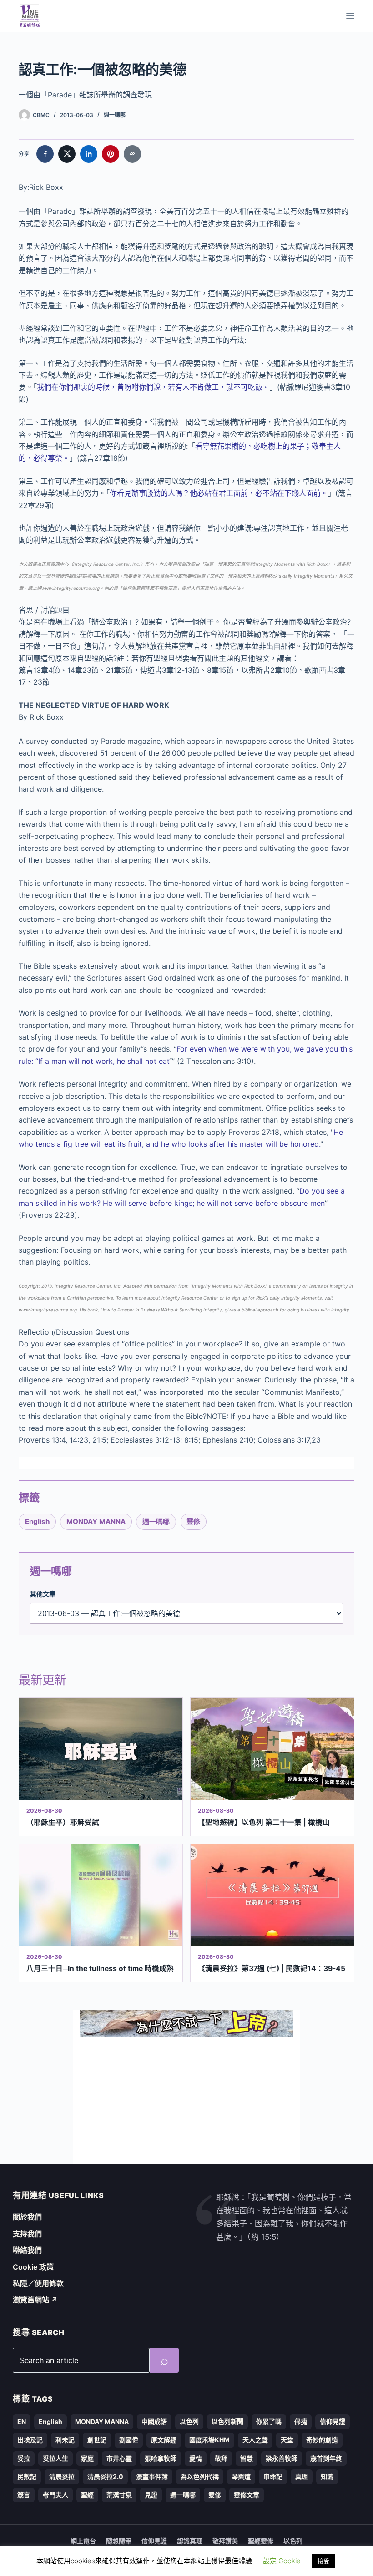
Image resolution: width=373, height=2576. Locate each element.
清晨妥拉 (62, 2477)
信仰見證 (333, 2421)
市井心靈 (119, 2458)
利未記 (65, 2440)
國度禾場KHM (209, 2440)
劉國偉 (129, 2440)
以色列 (189, 2421)
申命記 (273, 2477)
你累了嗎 (269, 2421)
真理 (302, 2477)
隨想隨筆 (119, 2541)
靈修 (193, 1522)
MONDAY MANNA (96, 1522)
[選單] (350, 16)
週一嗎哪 (115, 115)
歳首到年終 (326, 2458)
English (37, 1522)
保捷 (301, 2421)
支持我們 (27, 2234)
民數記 (27, 2477)
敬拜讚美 (225, 2541)
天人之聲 (255, 2440)
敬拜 (221, 2458)
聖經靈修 (261, 2541)
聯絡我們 (27, 2250)
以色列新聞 (227, 2421)
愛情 (196, 2458)
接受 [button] (323, 2561)
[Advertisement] (186, 2101)
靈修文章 (247, 2495)
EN (22, 2421)
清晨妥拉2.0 (105, 2477)
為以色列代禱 (200, 2477)
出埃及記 (30, 2440)
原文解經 (164, 2440)
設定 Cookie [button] (282, 2561)
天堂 (287, 2440)
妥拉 (24, 2458)
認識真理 (190, 2541)
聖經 (87, 2495)
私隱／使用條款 (38, 2283)
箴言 (24, 2495)
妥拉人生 (55, 2458)
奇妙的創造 (322, 2440)
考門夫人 (55, 2495)
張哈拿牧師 (161, 2458)
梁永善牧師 (282, 2458)
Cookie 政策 (33, 2267)
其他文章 (43, 1594)
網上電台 (83, 2541)
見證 (151, 2495)
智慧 (247, 2458)
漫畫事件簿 (152, 2477)
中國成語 (154, 2421)
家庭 (87, 2458)
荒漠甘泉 (119, 2495)
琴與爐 (241, 2477)
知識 (327, 2477)
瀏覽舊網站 (35, 2300)
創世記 (97, 2440)
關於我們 (27, 2217)
